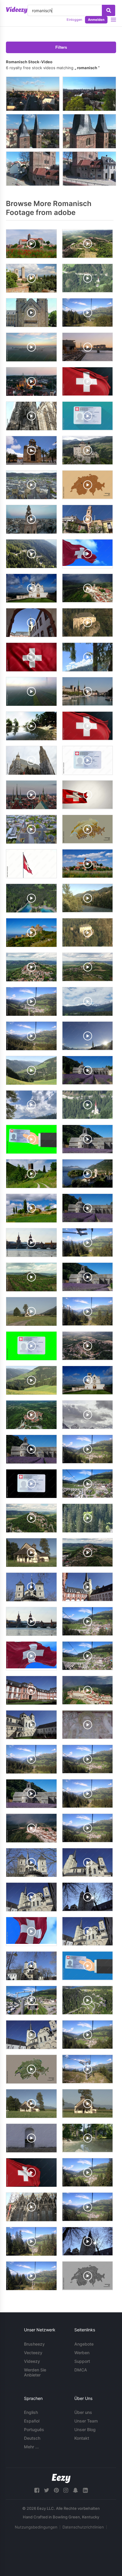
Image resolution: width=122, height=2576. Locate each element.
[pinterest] (56, 2490)
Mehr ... (31, 2447)
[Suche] (109, 10)
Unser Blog (85, 2429)
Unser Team (86, 2421)
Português (34, 2429)
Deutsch (32, 2438)
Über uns (83, 2412)
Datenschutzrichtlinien (83, 2527)
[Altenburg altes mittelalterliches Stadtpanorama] (89, 94)
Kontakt (82, 2438)
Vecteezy (33, 2353)
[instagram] (66, 2490)
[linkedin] (85, 2490)
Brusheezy (34, 2344)
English (31, 2412)
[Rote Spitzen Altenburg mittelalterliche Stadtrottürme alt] (33, 131)
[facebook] (37, 2490)
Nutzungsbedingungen (36, 2527)
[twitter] (46, 2490)
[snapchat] (76, 2490)
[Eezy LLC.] (61, 2478)
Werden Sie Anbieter (35, 2372)
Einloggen (74, 20)
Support (82, 2361)
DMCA (81, 2370)
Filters (61, 47)
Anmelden (96, 20)
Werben (82, 2353)
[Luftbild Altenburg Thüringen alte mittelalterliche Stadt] (33, 94)
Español (32, 2421)
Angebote (84, 2344)
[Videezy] (17, 10)
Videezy (32, 2361)
